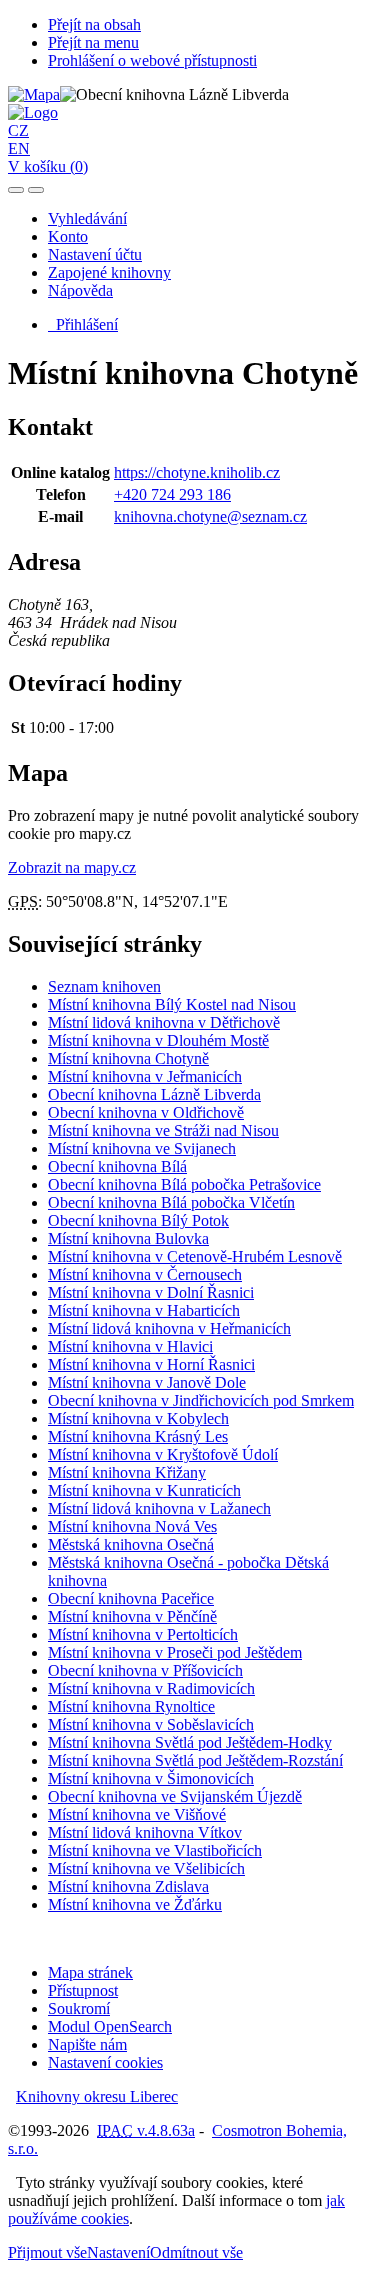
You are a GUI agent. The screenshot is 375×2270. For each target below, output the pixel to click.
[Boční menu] (16, 190)
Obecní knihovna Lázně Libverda (154, 1094)
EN (19, 148)
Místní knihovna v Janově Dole (147, 1382)
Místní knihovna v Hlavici (130, 1346)
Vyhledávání (87, 218)
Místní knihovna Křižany (127, 1472)
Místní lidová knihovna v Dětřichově (164, 1022)
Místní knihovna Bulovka (128, 1238)
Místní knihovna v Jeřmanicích (145, 1076)
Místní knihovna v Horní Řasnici (151, 1364)
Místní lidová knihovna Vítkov (145, 1832)
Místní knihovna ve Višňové (137, 1814)
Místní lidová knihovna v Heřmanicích (169, 1328)
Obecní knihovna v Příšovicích (145, 1670)
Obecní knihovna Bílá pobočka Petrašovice (184, 1184)
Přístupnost (83, 1990)
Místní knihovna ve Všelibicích (146, 1868)
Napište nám (87, 2044)
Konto (68, 236)
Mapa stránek (90, 1972)
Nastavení (118, 2252)
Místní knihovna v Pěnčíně (132, 1616)
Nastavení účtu (95, 254)
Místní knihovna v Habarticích (144, 1310)
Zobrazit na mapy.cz (72, 867)
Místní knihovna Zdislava (128, 1886)
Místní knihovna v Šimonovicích (151, 1778)
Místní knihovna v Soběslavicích (151, 1724)
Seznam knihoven (104, 986)
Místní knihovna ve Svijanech (142, 1148)
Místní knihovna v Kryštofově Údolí (163, 1454)
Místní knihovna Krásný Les (138, 1436)
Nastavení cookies (105, 2062)
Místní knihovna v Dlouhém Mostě (158, 1040)
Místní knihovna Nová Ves (132, 1526)
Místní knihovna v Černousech (145, 1274)
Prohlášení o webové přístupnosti (152, 60)
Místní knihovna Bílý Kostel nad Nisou (172, 1004)
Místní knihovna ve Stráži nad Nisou (163, 1130)
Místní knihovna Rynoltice (131, 1706)
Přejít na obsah (94, 24)
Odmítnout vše (196, 2252)
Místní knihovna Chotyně (128, 1058)
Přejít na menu (93, 42)
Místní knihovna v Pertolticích (143, 1634)
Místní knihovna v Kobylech (138, 1418)
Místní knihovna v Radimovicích (151, 1688)
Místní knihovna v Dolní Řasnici (151, 1292)
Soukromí (79, 2008)
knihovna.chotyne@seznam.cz (210, 516)
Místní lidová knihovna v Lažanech (159, 1508)
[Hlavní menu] (36, 190)
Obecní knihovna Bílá (117, 1166)
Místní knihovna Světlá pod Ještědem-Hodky (190, 1742)
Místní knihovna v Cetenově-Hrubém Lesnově (195, 1256)
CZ (18, 130)
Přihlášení (83, 324)
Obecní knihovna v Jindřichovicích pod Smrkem (201, 1400)
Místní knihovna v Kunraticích (144, 1490)
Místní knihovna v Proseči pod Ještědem (175, 1652)
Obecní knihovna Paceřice (131, 1598)
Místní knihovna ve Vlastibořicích (155, 1850)
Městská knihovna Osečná (131, 1544)
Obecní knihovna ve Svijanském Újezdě (175, 1796)
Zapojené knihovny (109, 272)
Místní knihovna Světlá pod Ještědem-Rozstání (195, 1760)
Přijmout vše (47, 2252)
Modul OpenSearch (110, 2026)
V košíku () (48, 166)
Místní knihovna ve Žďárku (135, 1904)
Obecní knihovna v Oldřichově (146, 1112)
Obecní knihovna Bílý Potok (138, 1220)
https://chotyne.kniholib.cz (197, 472)
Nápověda (80, 290)
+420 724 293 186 (172, 494)
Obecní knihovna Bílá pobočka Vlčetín (171, 1202)
